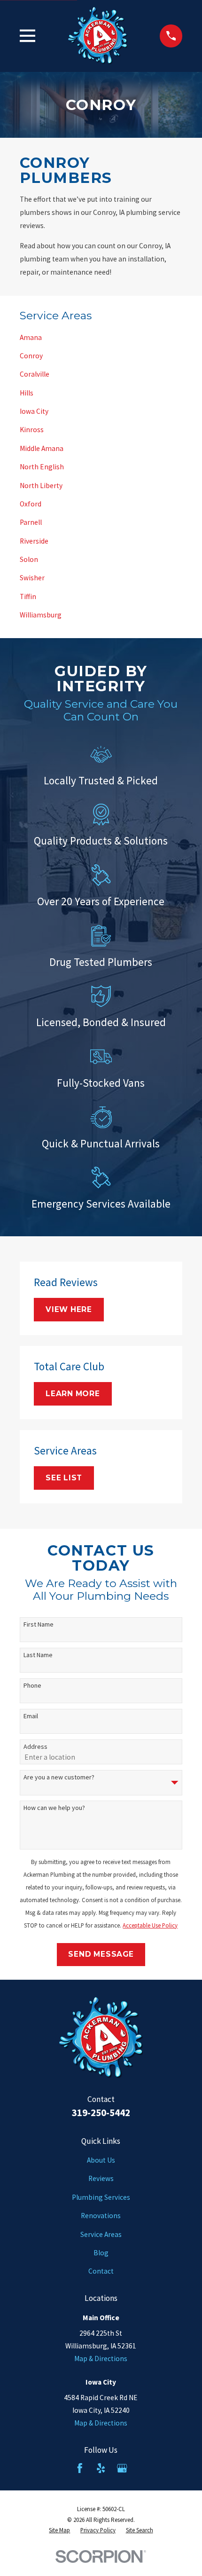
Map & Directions (101, 2359)
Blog (101, 2253)
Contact (101, 2271)
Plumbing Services (101, 2197)
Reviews (101, 2178)
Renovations (101, 2216)
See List (64, 1478)
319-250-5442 (101, 2113)
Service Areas (101, 2234)
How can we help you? (54, 1808)
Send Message (101, 1954)
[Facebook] (80, 2468)
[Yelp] (101, 2468)
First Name (39, 1624)
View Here (69, 1309)
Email (31, 1716)
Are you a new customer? (59, 1777)
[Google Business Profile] (122, 2468)
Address (35, 1747)
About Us (101, 2160)
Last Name (38, 1655)
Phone (32, 1686)
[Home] (98, 36)
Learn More (73, 1394)
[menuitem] (101, 337)
